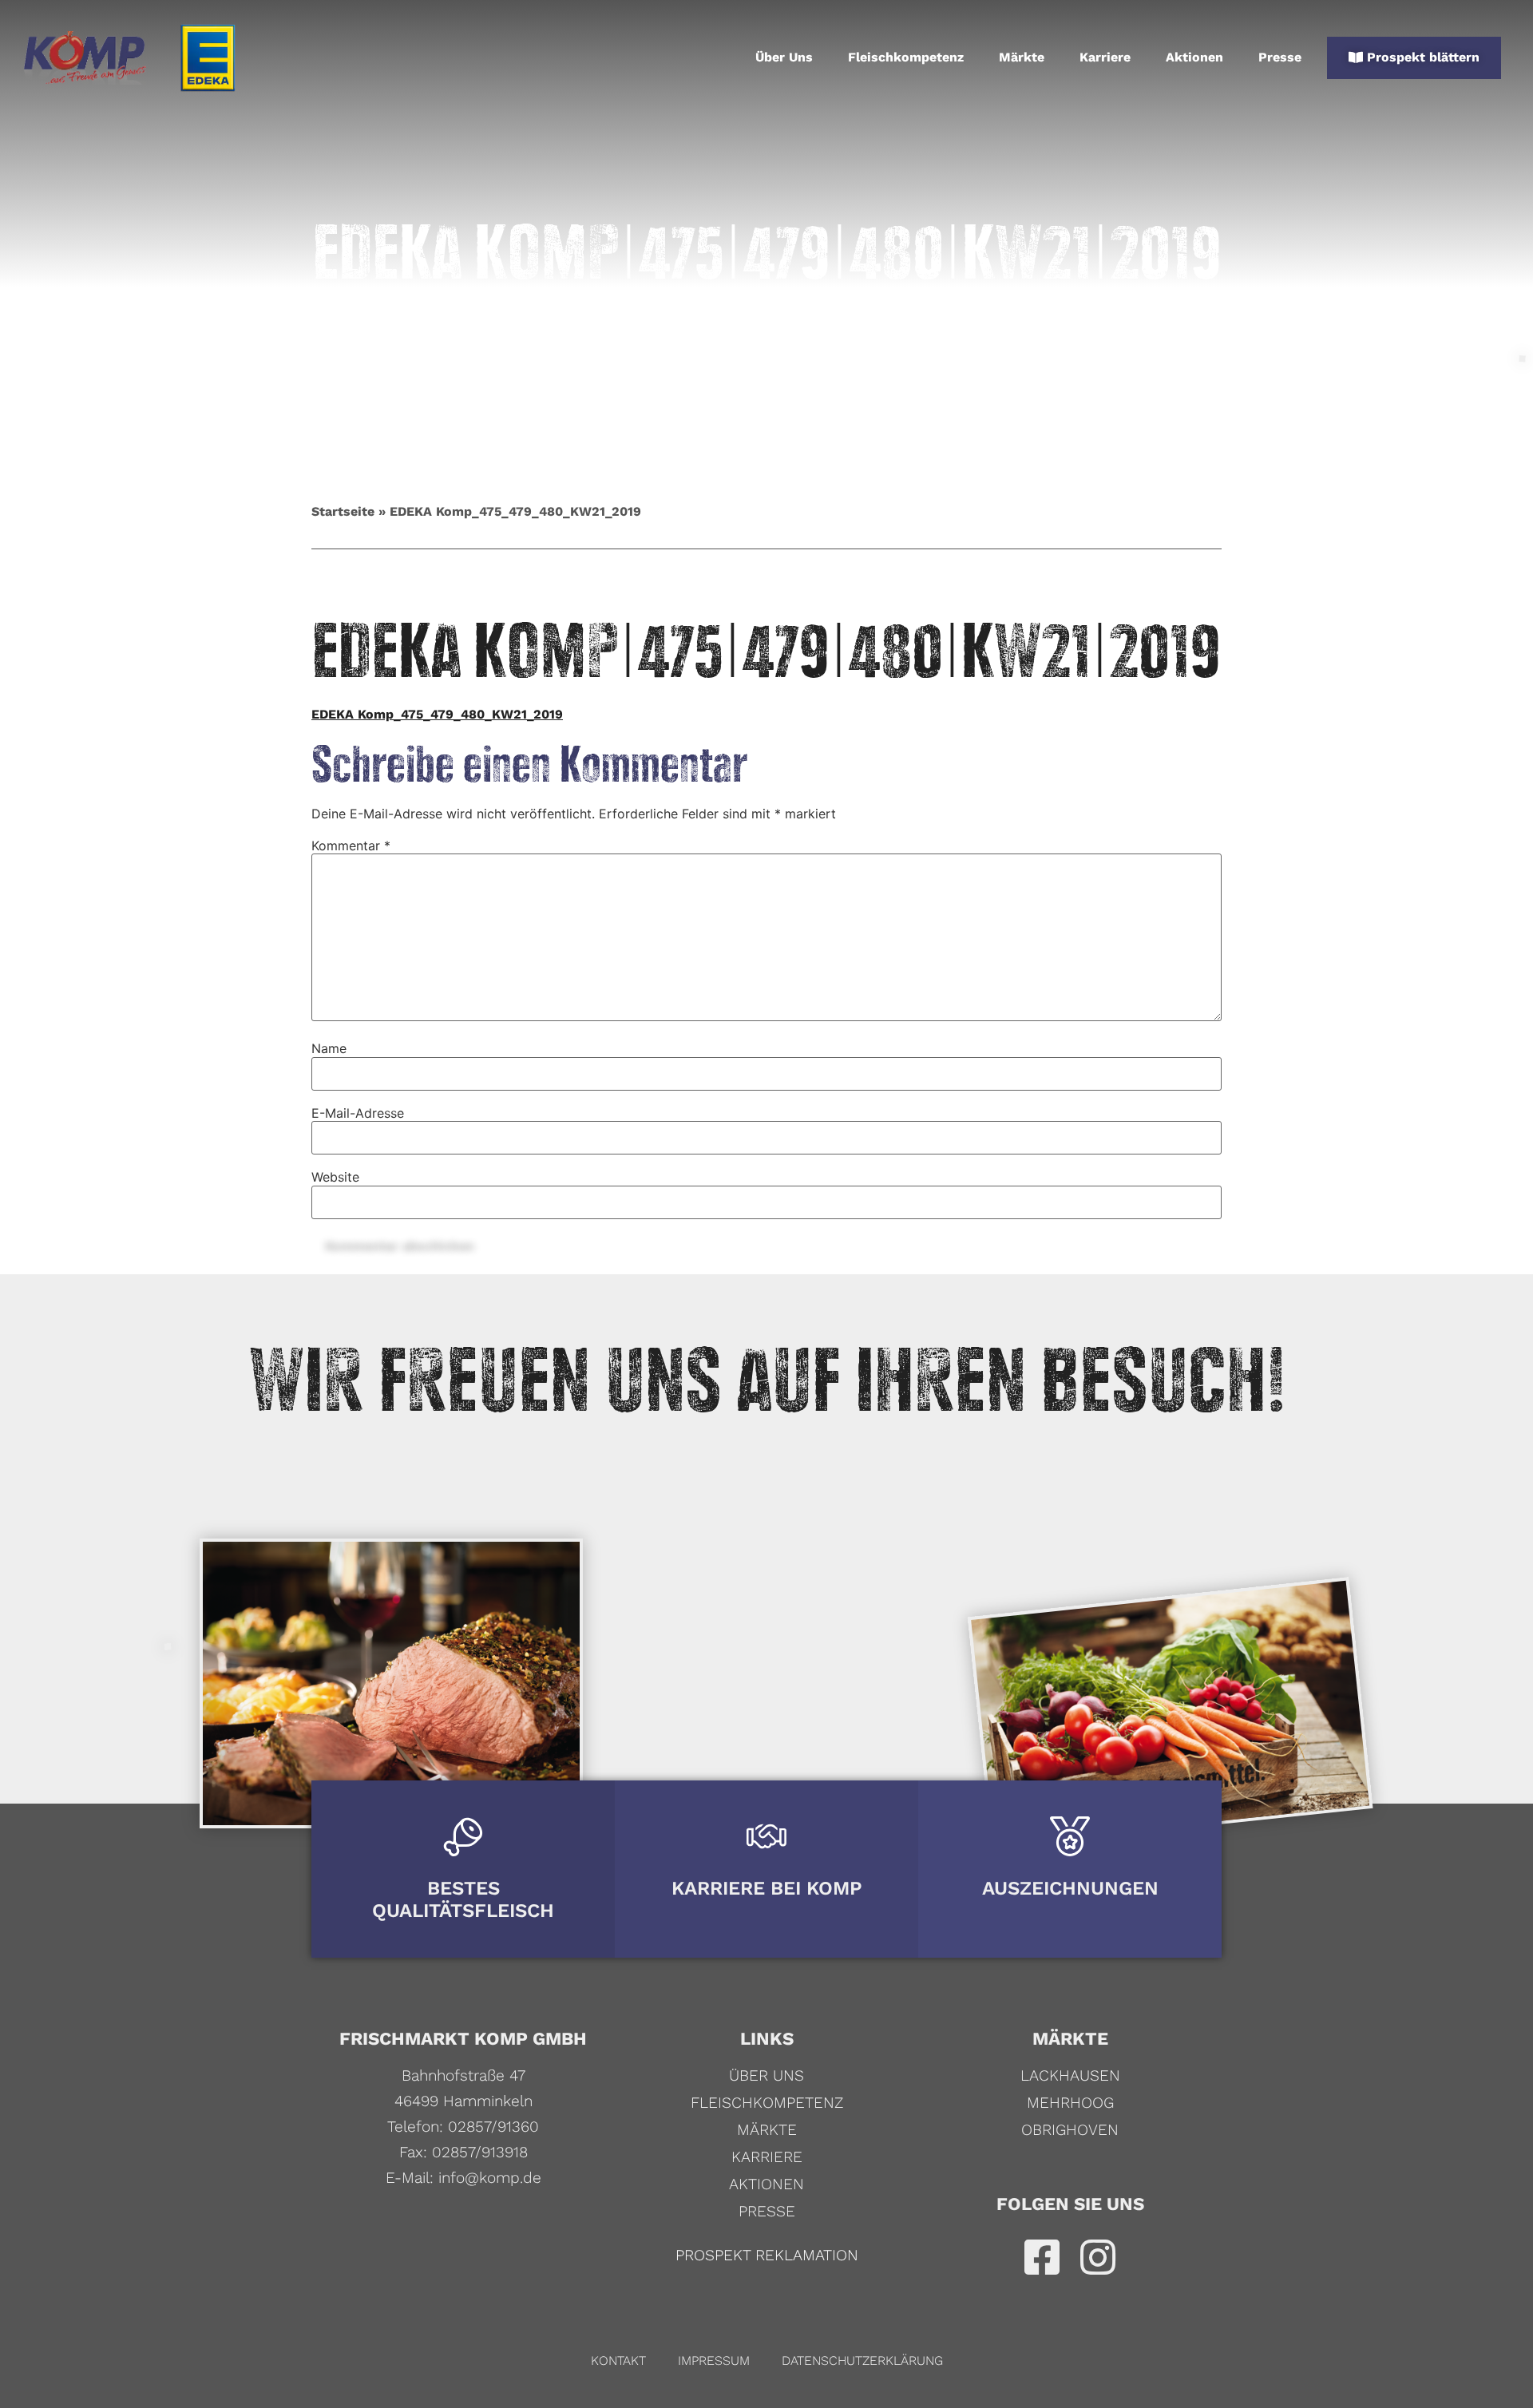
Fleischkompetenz (906, 57)
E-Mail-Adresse (358, 1113)
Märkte (1022, 57)
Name (329, 1048)
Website (335, 1177)
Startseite (343, 511)
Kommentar (351, 846)
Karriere (1105, 57)
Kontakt (618, 2360)
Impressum (714, 2360)
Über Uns (784, 57)
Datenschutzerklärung (862, 2360)
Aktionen (1194, 57)
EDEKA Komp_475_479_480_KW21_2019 (437, 714)
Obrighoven (1070, 2130)
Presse (1280, 57)
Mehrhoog (1070, 2103)
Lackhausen (1070, 2075)
